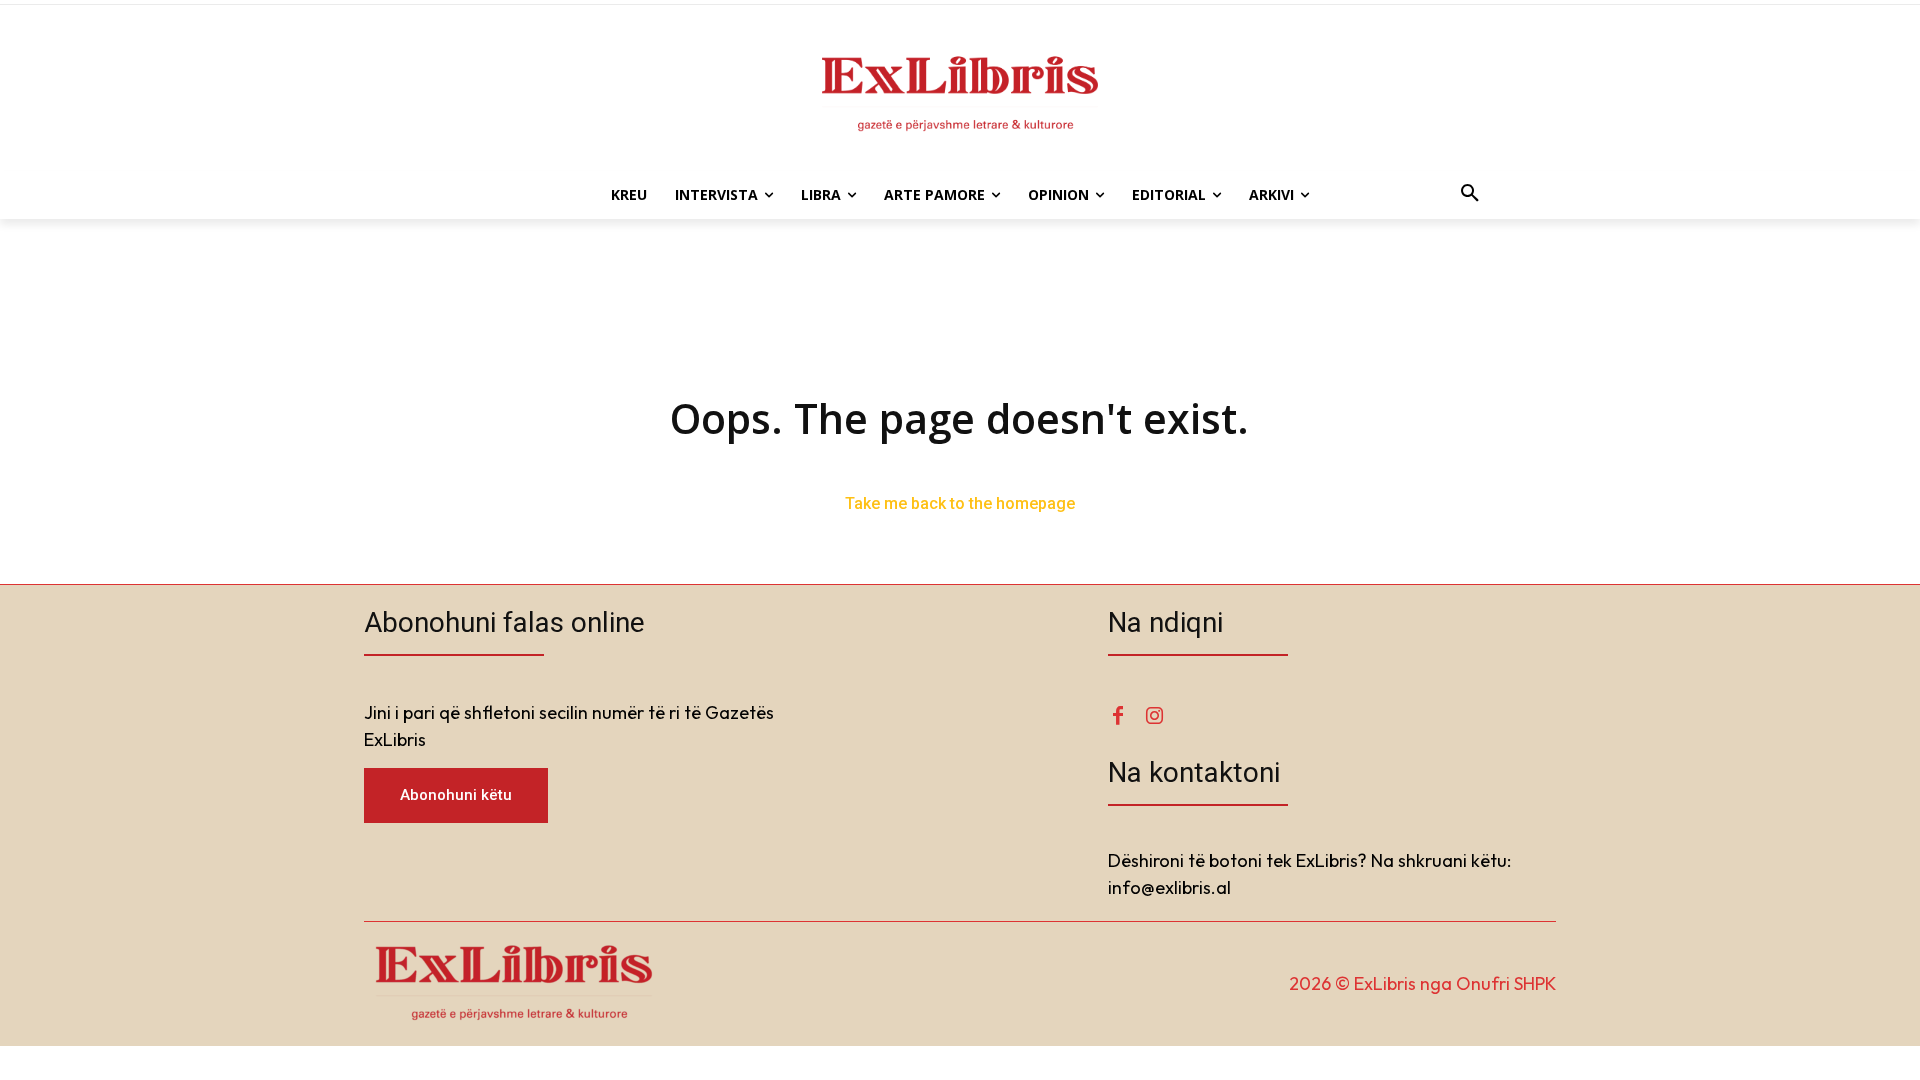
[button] (1470, 195)
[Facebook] (1118, 717)
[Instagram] (1154, 717)
